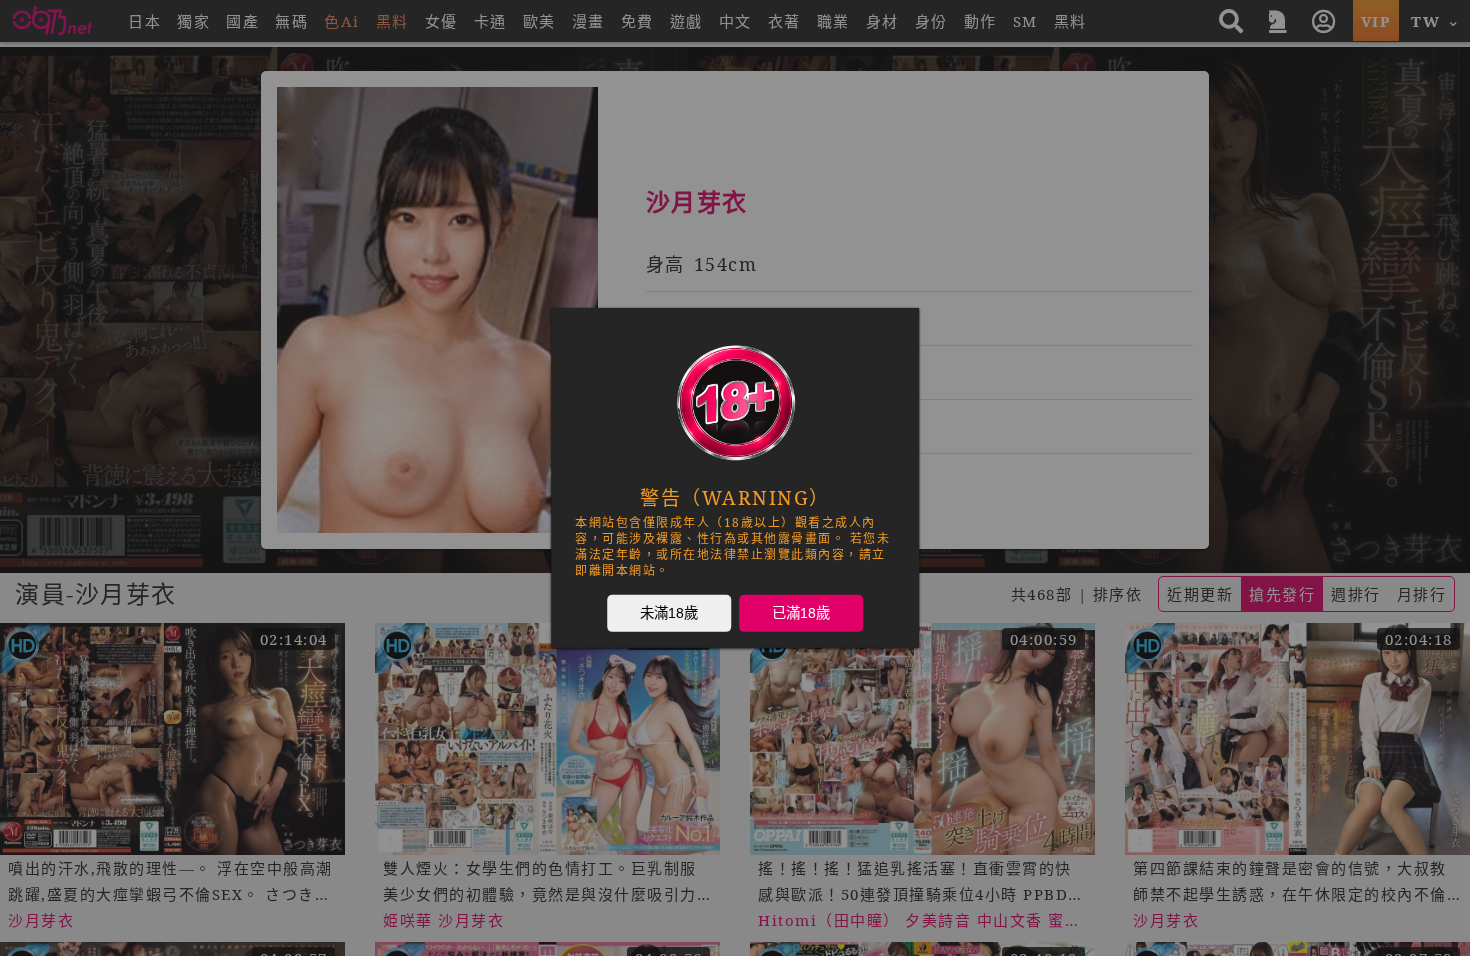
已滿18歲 (801, 613)
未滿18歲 (669, 613)
